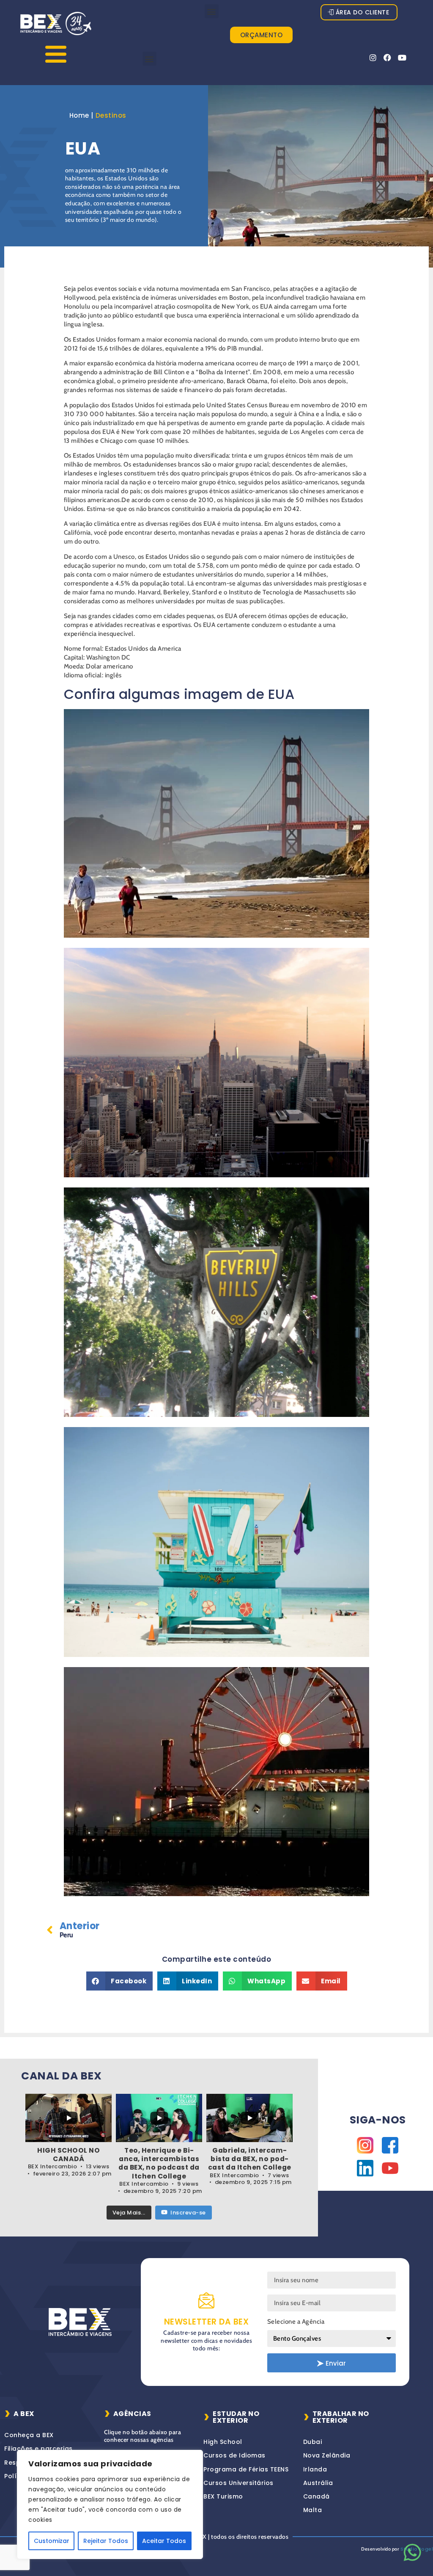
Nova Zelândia (327, 2455)
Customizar (52, 2541)
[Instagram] (373, 58)
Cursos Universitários (238, 2483)
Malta (313, 2510)
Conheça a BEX (29, 2435)
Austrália (318, 2483)
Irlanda (315, 2469)
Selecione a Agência (296, 2322)
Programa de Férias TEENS (246, 2469)
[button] (212, 11)
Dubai (313, 2442)
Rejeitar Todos (106, 2541)
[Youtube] (402, 58)
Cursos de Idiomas (234, 2455)
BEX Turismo (223, 2496)
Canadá (317, 2496)
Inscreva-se (188, 2213)
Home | (81, 115)
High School (223, 2442)
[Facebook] (388, 58)
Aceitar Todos (164, 2541)
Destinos (111, 115)
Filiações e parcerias (38, 2449)
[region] (110, 2504)
